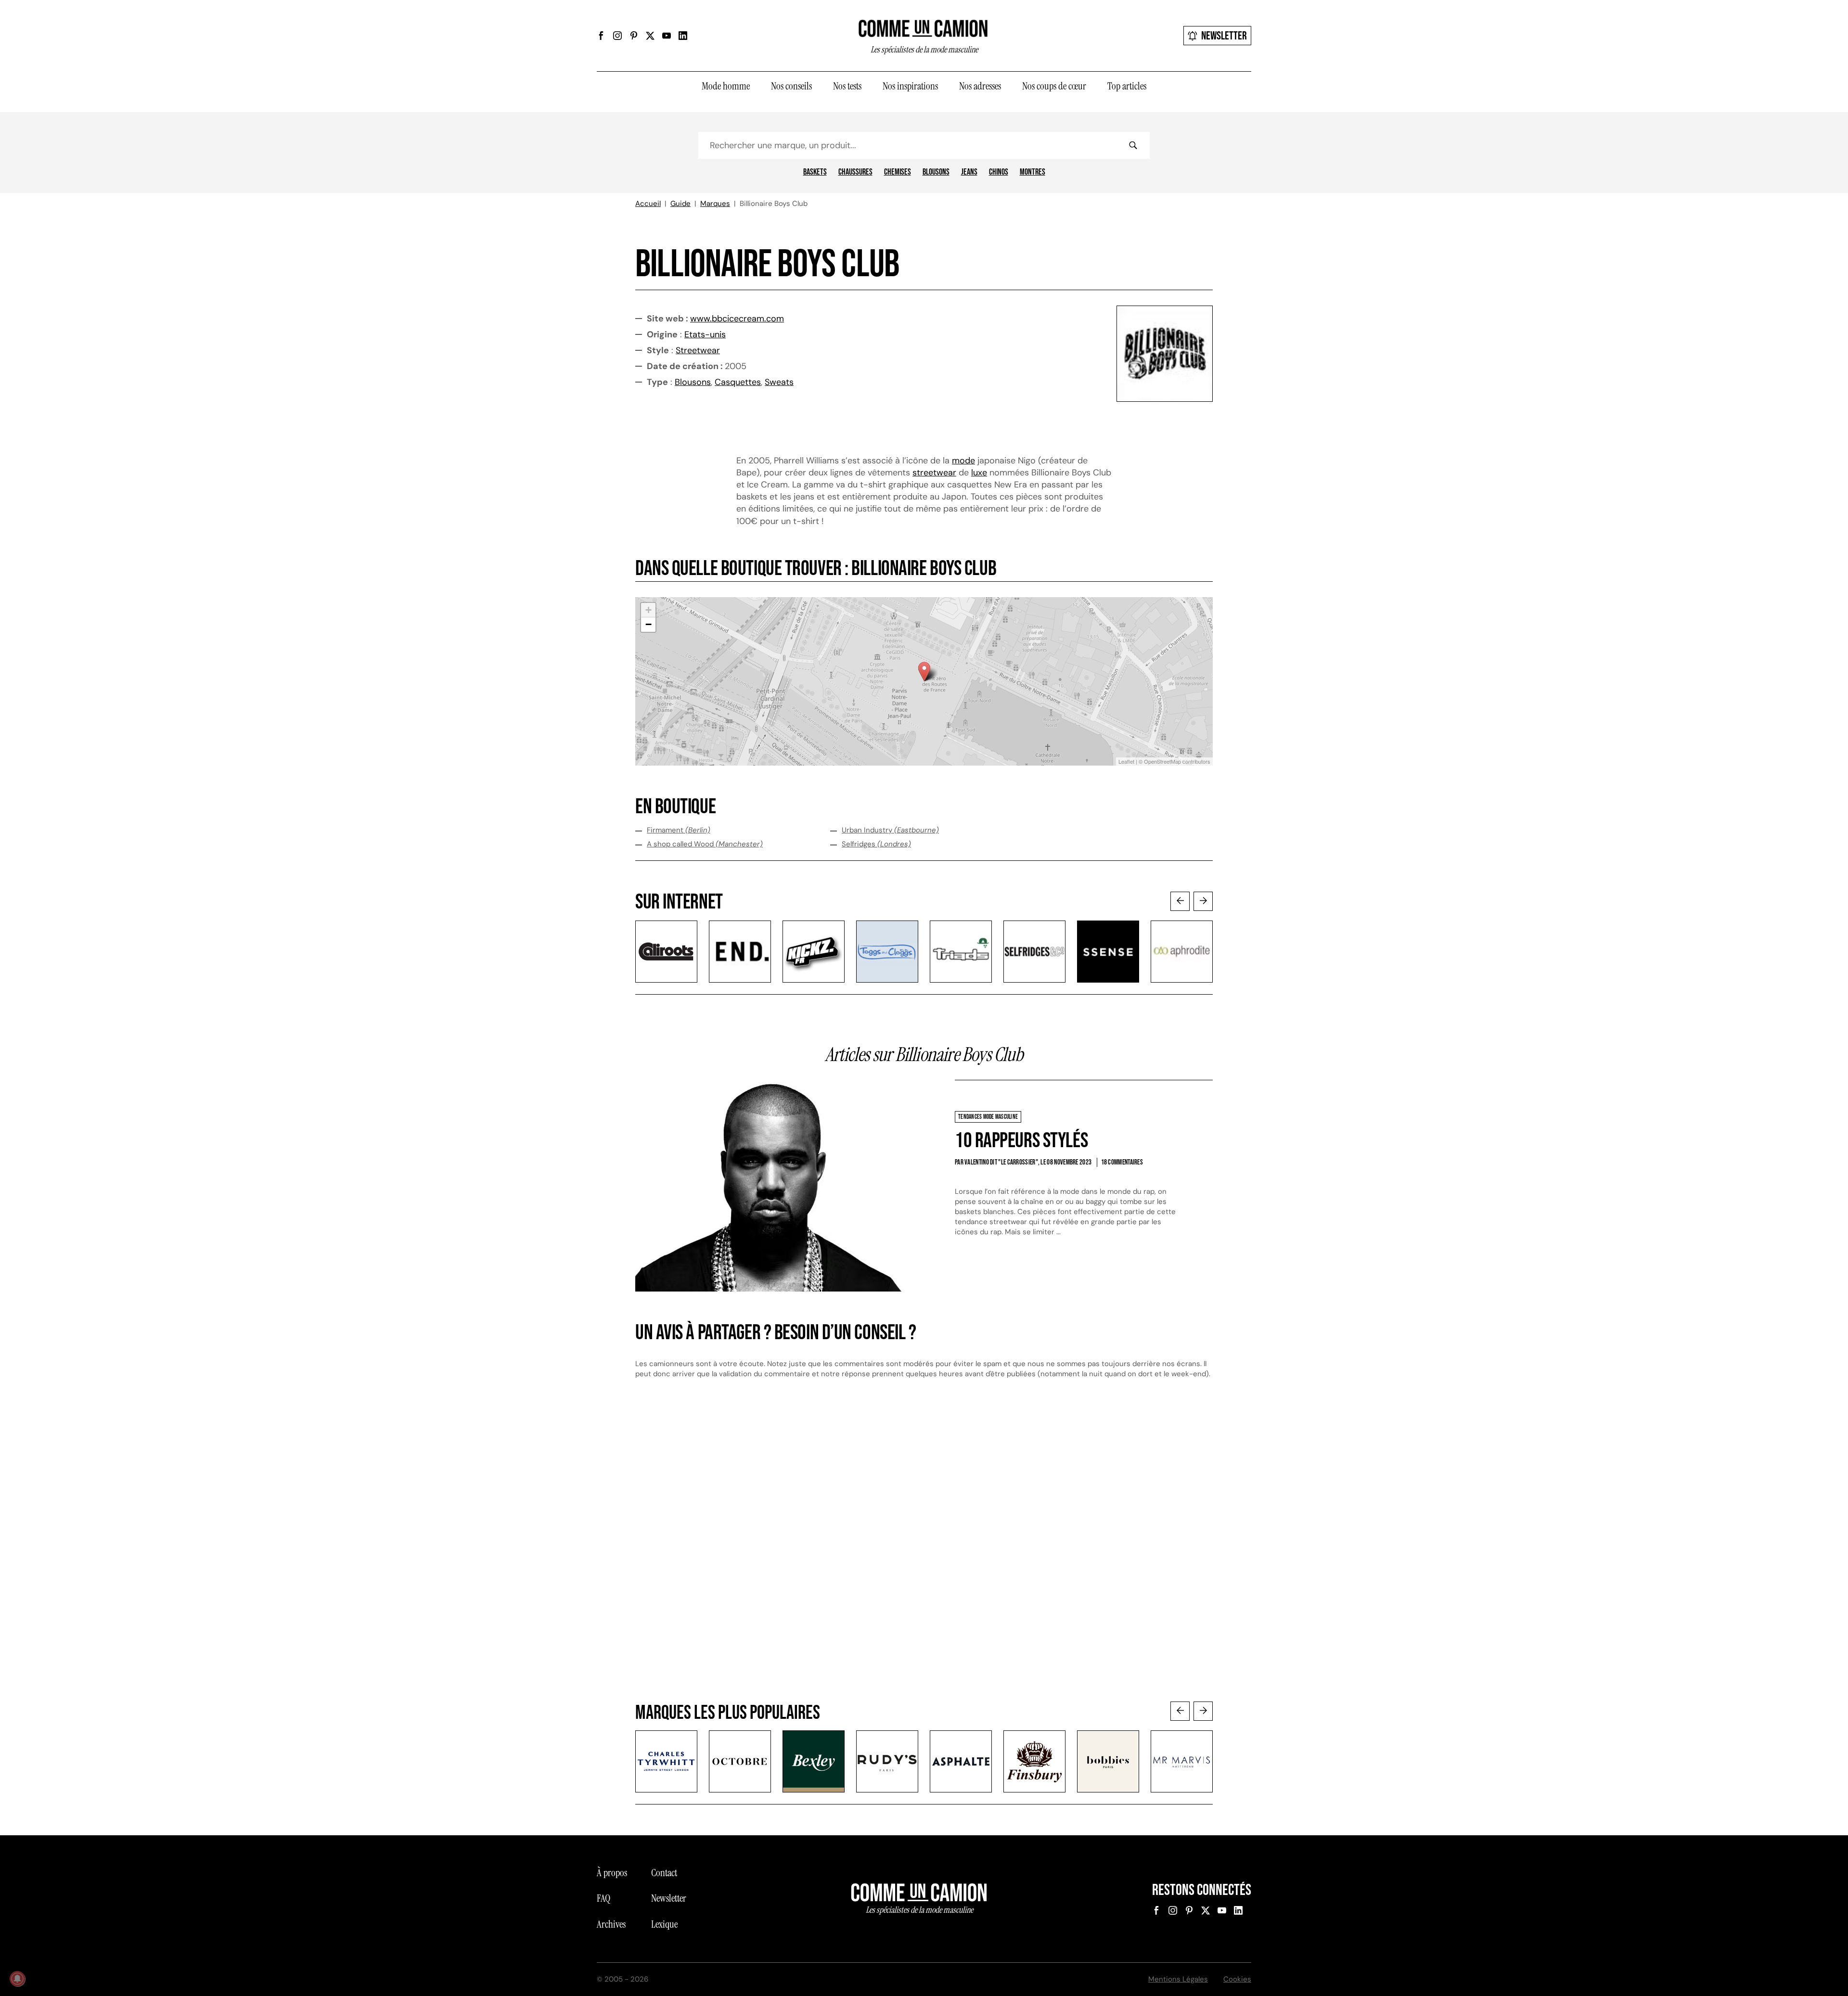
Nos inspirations (910, 86)
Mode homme (726, 86)
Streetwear (698, 350)
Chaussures (855, 172)
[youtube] (667, 36)
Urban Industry (890, 830)
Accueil (648, 204)
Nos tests (847, 86)
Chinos (999, 172)
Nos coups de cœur (1054, 86)
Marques (715, 204)
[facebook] (601, 36)
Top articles (1127, 86)
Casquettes (738, 382)
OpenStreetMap (1162, 761)
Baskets (815, 172)
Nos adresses (980, 86)
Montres (1033, 172)
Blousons (936, 172)
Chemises (898, 172)
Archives (611, 1924)
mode (963, 461)
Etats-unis (705, 334)
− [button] (648, 624)
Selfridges (876, 844)
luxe (979, 473)
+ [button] (648, 610)
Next (1203, 901)
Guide (680, 204)
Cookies (1237, 1979)
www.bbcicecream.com (737, 319)
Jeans (969, 172)
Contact (664, 1873)
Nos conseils (791, 86)
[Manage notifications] (17, 1979)
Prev (1180, 901)
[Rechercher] (1133, 145)
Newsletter (1224, 36)
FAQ (603, 1898)
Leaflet (1126, 761)
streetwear (934, 473)
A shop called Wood (705, 844)
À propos (612, 1873)
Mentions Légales (1178, 1979)
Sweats (779, 382)
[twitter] (650, 36)
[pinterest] (634, 36)
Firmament (679, 830)
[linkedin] (683, 36)
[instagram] (617, 36)
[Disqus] (924, 1549)
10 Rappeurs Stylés (1021, 1141)
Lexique (664, 1924)
